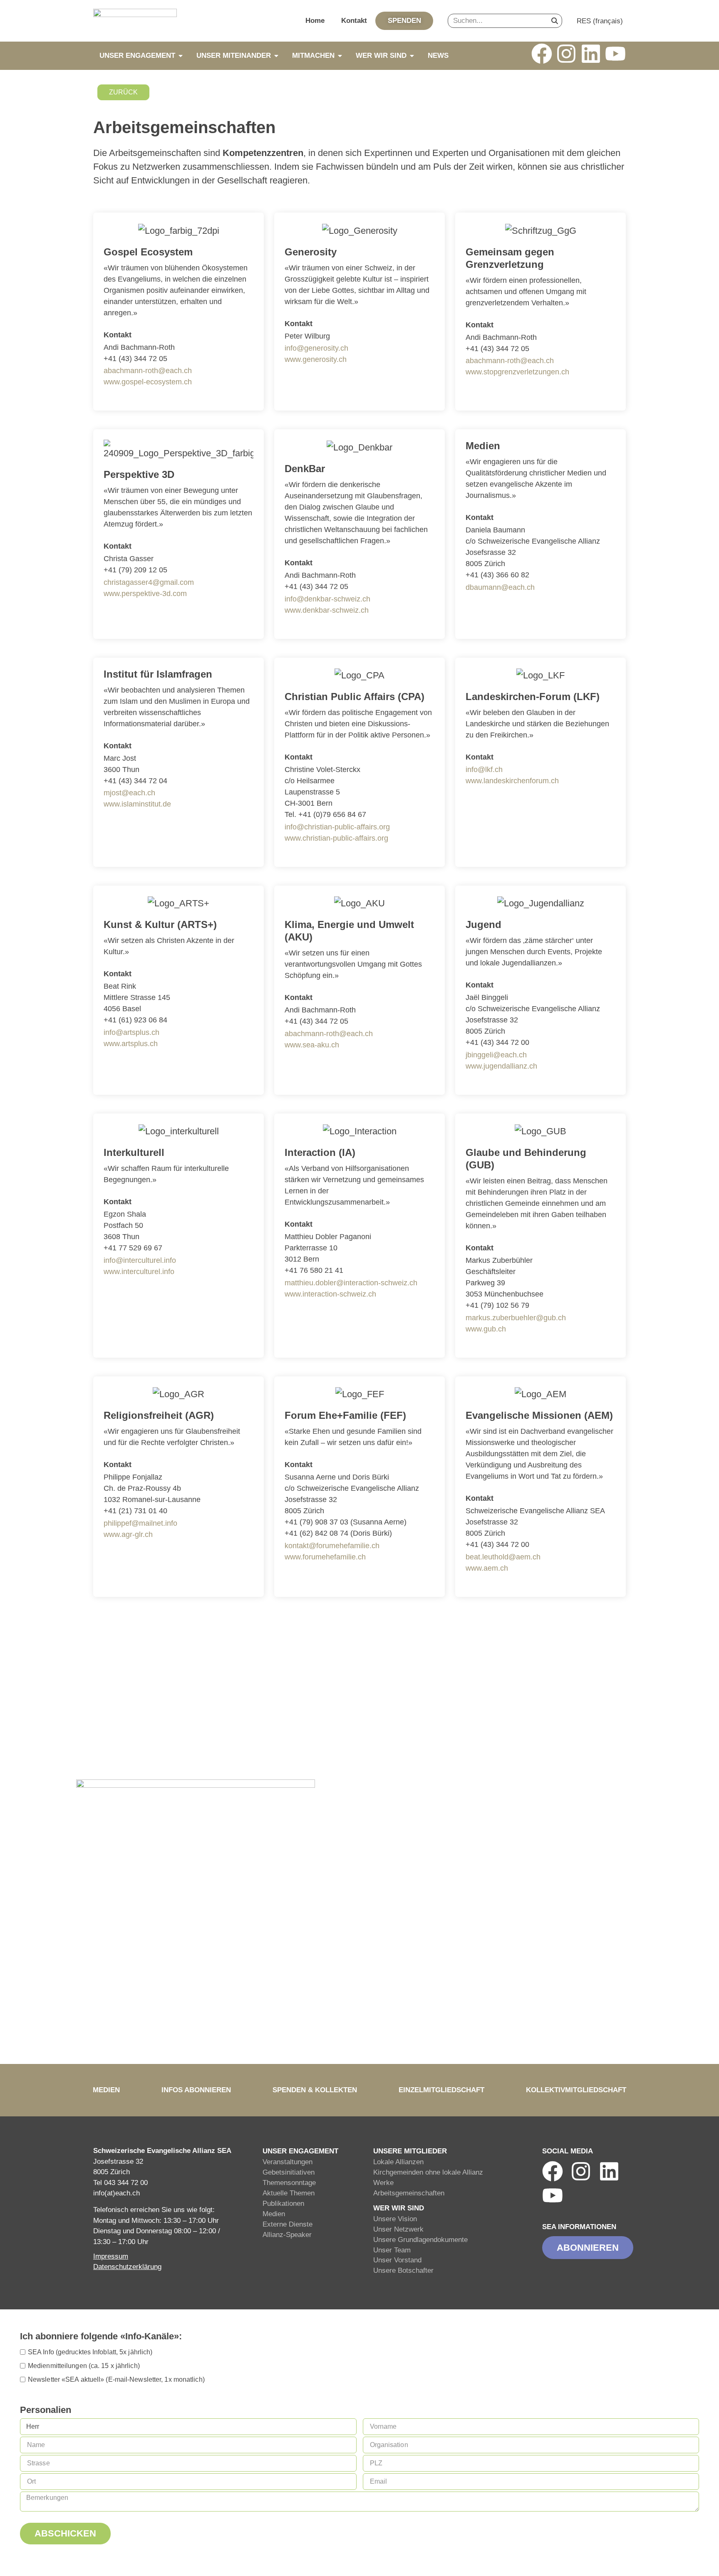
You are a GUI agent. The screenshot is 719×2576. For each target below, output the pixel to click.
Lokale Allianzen (398, 2162)
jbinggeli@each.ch (496, 1055)
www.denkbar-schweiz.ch (327, 610)
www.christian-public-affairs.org (336, 838)
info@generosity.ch (316, 348)
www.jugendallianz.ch (501, 1066)
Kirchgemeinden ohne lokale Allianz (428, 2172)
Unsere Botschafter (403, 2270)
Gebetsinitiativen (289, 2172)
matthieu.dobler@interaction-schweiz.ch (351, 1283)
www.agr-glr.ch (128, 1534)
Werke (383, 2183)
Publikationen (283, 2204)
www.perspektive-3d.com (145, 594)
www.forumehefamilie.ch (325, 1557)
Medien (106, 2090)
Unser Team (392, 2250)
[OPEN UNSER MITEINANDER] (276, 56)
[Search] (555, 21)
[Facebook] (542, 54)
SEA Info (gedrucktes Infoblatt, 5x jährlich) (90, 2352)
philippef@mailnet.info (140, 1523)
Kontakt (354, 21)
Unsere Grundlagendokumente (420, 2240)
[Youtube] (615, 54)
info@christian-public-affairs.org (337, 827)
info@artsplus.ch (131, 1032)
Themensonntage (289, 2183)
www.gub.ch (486, 1329)
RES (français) (600, 21)
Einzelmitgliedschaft (441, 2090)
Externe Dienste (288, 2224)
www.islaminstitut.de (137, 804)
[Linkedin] (591, 54)
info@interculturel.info (140, 1260)
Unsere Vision (395, 2219)
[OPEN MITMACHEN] (340, 56)
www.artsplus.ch (131, 1044)
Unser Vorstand (397, 2260)
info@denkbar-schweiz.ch (327, 599)
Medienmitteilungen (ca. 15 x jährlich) (84, 2366)
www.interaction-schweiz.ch (330, 1294)
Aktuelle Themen (289, 2193)
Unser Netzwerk (398, 2229)
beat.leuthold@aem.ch (503, 1557)
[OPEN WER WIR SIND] (412, 56)
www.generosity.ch (316, 359)
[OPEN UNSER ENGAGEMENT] (181, 56)
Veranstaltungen (288, 2162)
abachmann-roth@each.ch (148, 371)
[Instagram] (566, 54)
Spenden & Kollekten (315, 2090)
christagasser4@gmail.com (149, 582)
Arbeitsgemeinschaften (409, 2193)
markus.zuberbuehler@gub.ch (516, 1318)
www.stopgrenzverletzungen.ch (517, 372)
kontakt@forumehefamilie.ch (332, 1546)
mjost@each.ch (129, 793)
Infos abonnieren (196, 2090)
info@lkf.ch (484, 770)
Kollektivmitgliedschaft (576, 2090)
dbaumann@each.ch (500, 587)
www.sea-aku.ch (312, 1045)
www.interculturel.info (139, 1272)
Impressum (111, 2256)
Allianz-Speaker (287, 2235)
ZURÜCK (123, 92)
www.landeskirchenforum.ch (512, 781)
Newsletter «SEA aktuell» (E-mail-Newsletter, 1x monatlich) (116, 2379)
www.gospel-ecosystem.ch (148, 382)
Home (315, 21)
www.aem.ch (487, 1568)
